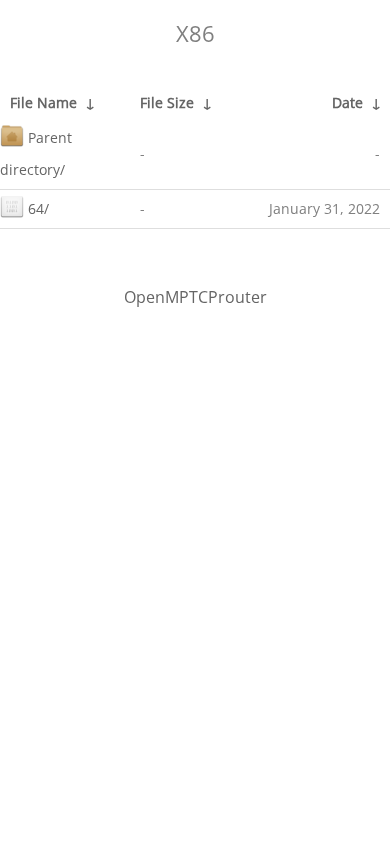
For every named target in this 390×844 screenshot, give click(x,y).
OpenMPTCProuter (195, 297)
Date (347, 102)
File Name (43, 102)
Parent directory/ (36, 153)
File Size (167, 102)
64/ (38, 208)
